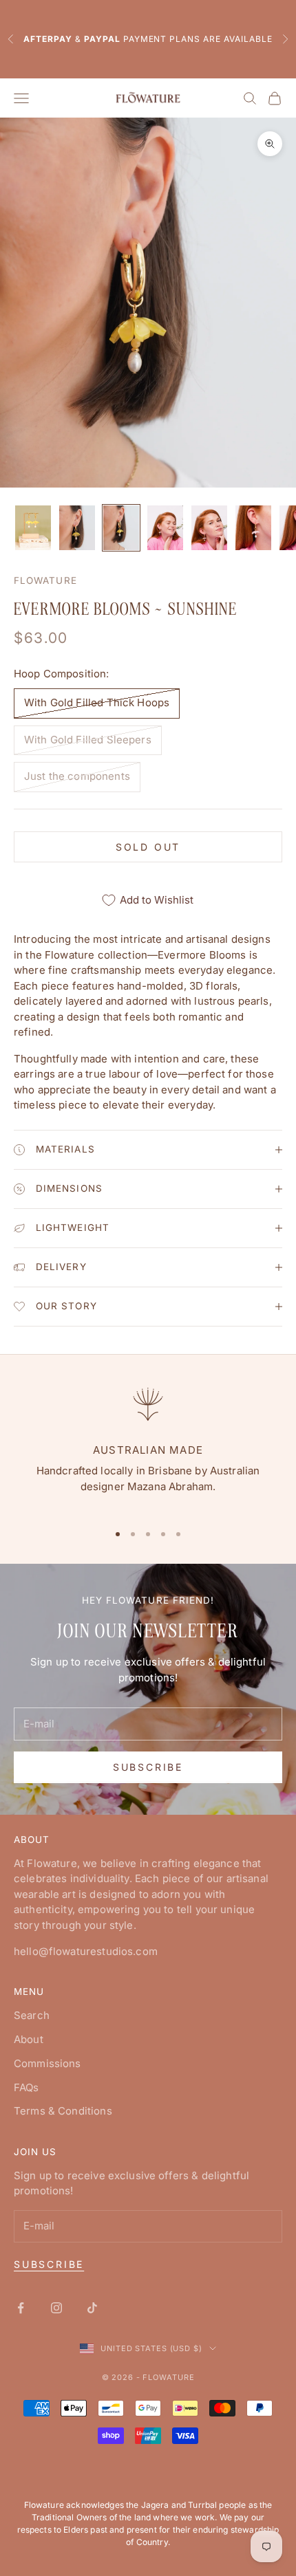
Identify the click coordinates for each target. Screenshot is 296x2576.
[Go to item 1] (33, 528)
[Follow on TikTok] (92, 2308)
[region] (148, 1446)
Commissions (47, 2063)
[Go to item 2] (77, 528)
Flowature (45, 580)
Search (32, 2015)
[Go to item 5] (209, 528)
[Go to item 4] (165, 528)
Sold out (148, 847)
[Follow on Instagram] (56, 2308)
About (29, 2039)
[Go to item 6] (253, 528)
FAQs (27, 2087)
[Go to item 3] (121, 528)
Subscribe (148, 1767)
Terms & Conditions (63, 2111)
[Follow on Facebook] (21, 2308)
